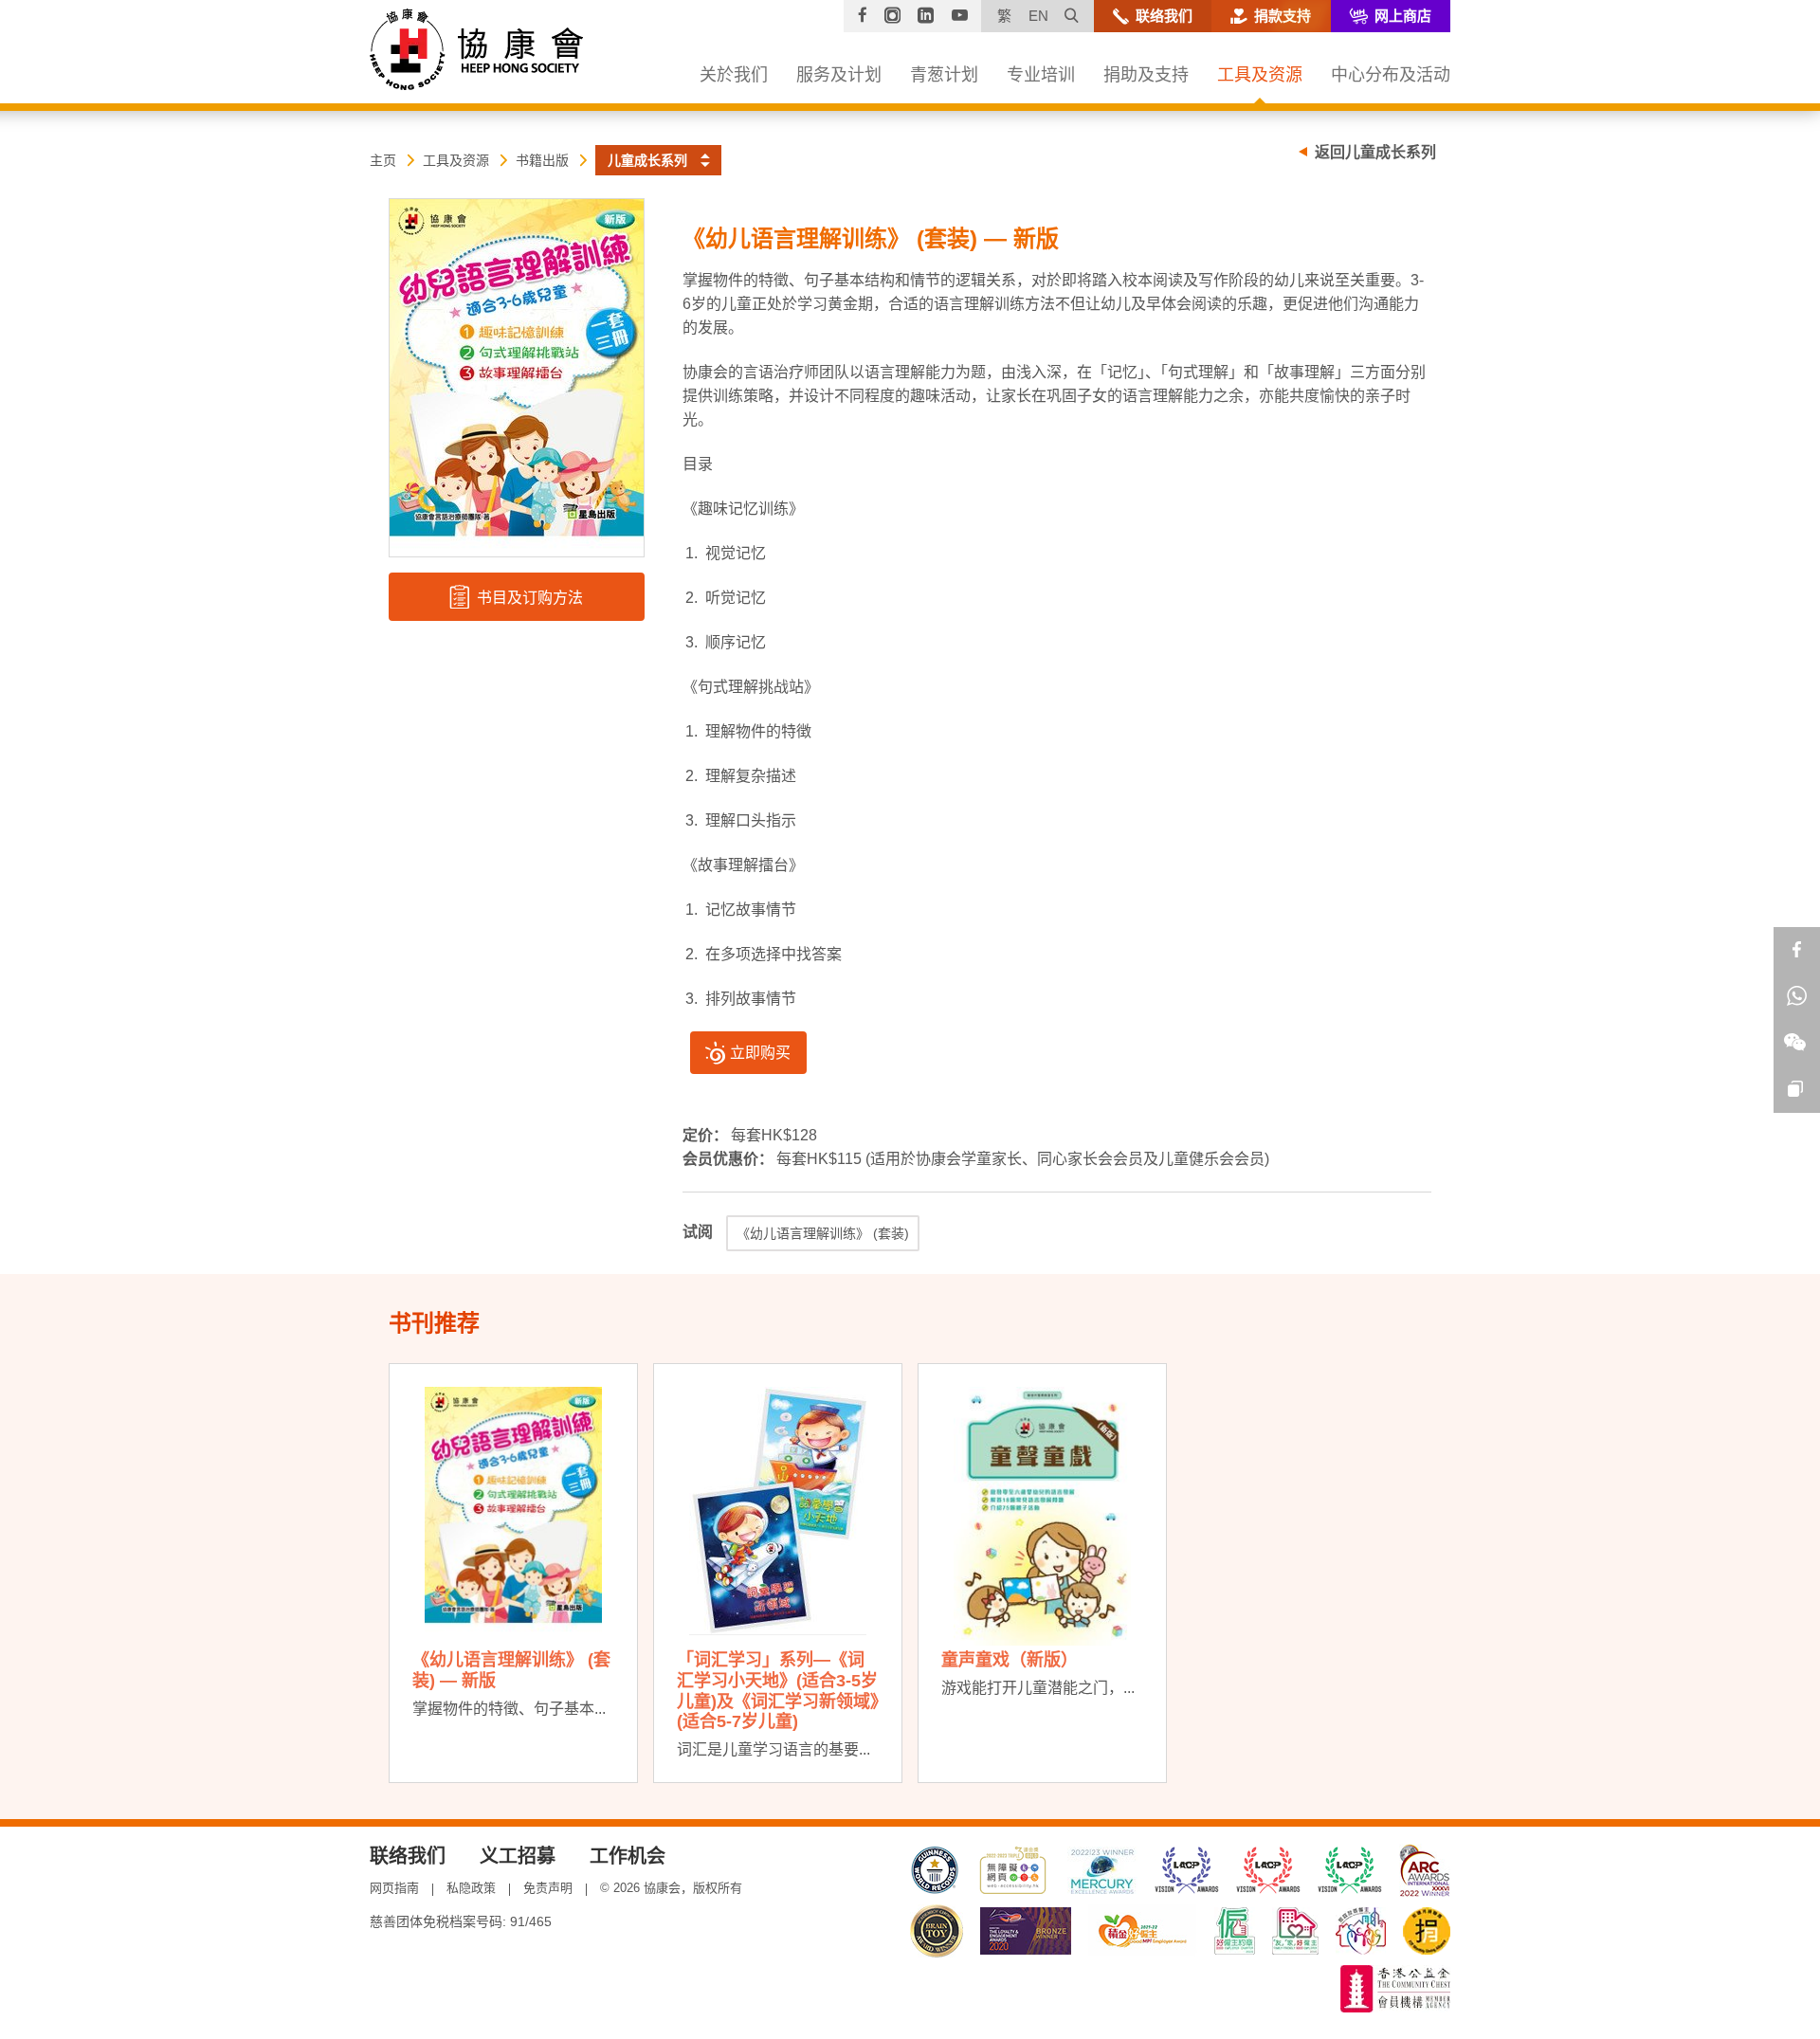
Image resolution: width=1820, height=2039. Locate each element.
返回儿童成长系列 (1375, 152)
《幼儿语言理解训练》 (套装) (823, 1233)
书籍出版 (542, 160)
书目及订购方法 (528, 598)
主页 (383, 160)
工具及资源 (456, 160)
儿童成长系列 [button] (647, 160)
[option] (513, 1573)
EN (1038, 16)
